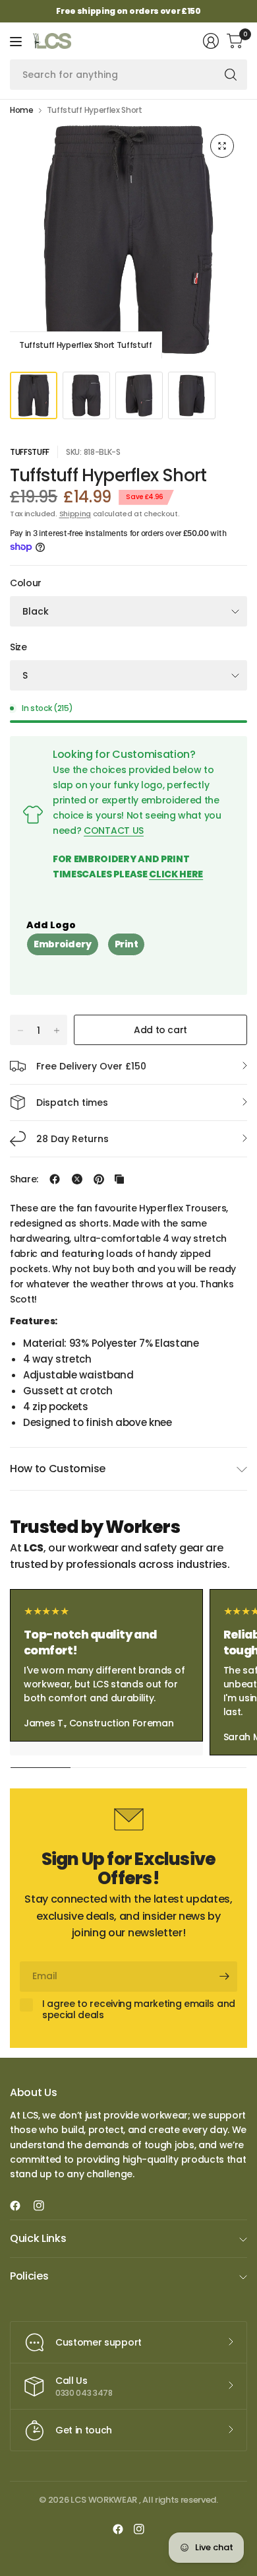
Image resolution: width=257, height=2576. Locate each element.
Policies (29, 2276)
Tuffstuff (30, 452)
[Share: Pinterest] (99, 1179)
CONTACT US (114, 830)
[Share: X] (77, 1179)
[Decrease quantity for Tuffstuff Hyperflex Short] (20, 1031)
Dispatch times (72, 1102)
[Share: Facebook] (55, 1179)
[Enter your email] (224, 1977)
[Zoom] (222, 146)
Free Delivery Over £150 (91, 1066)
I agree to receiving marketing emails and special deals (139, 2010)
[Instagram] (44, 2206)
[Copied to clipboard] (119, 1179)
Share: (24, 1179)
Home (22, 110)
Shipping (75, 514)
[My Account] (211, 41)
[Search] (231, 75)
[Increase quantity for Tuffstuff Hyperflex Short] (57, 1031)
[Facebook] (20, 2206)
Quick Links (38, 2238)
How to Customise (58, 1469)
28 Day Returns (72, 1139)
